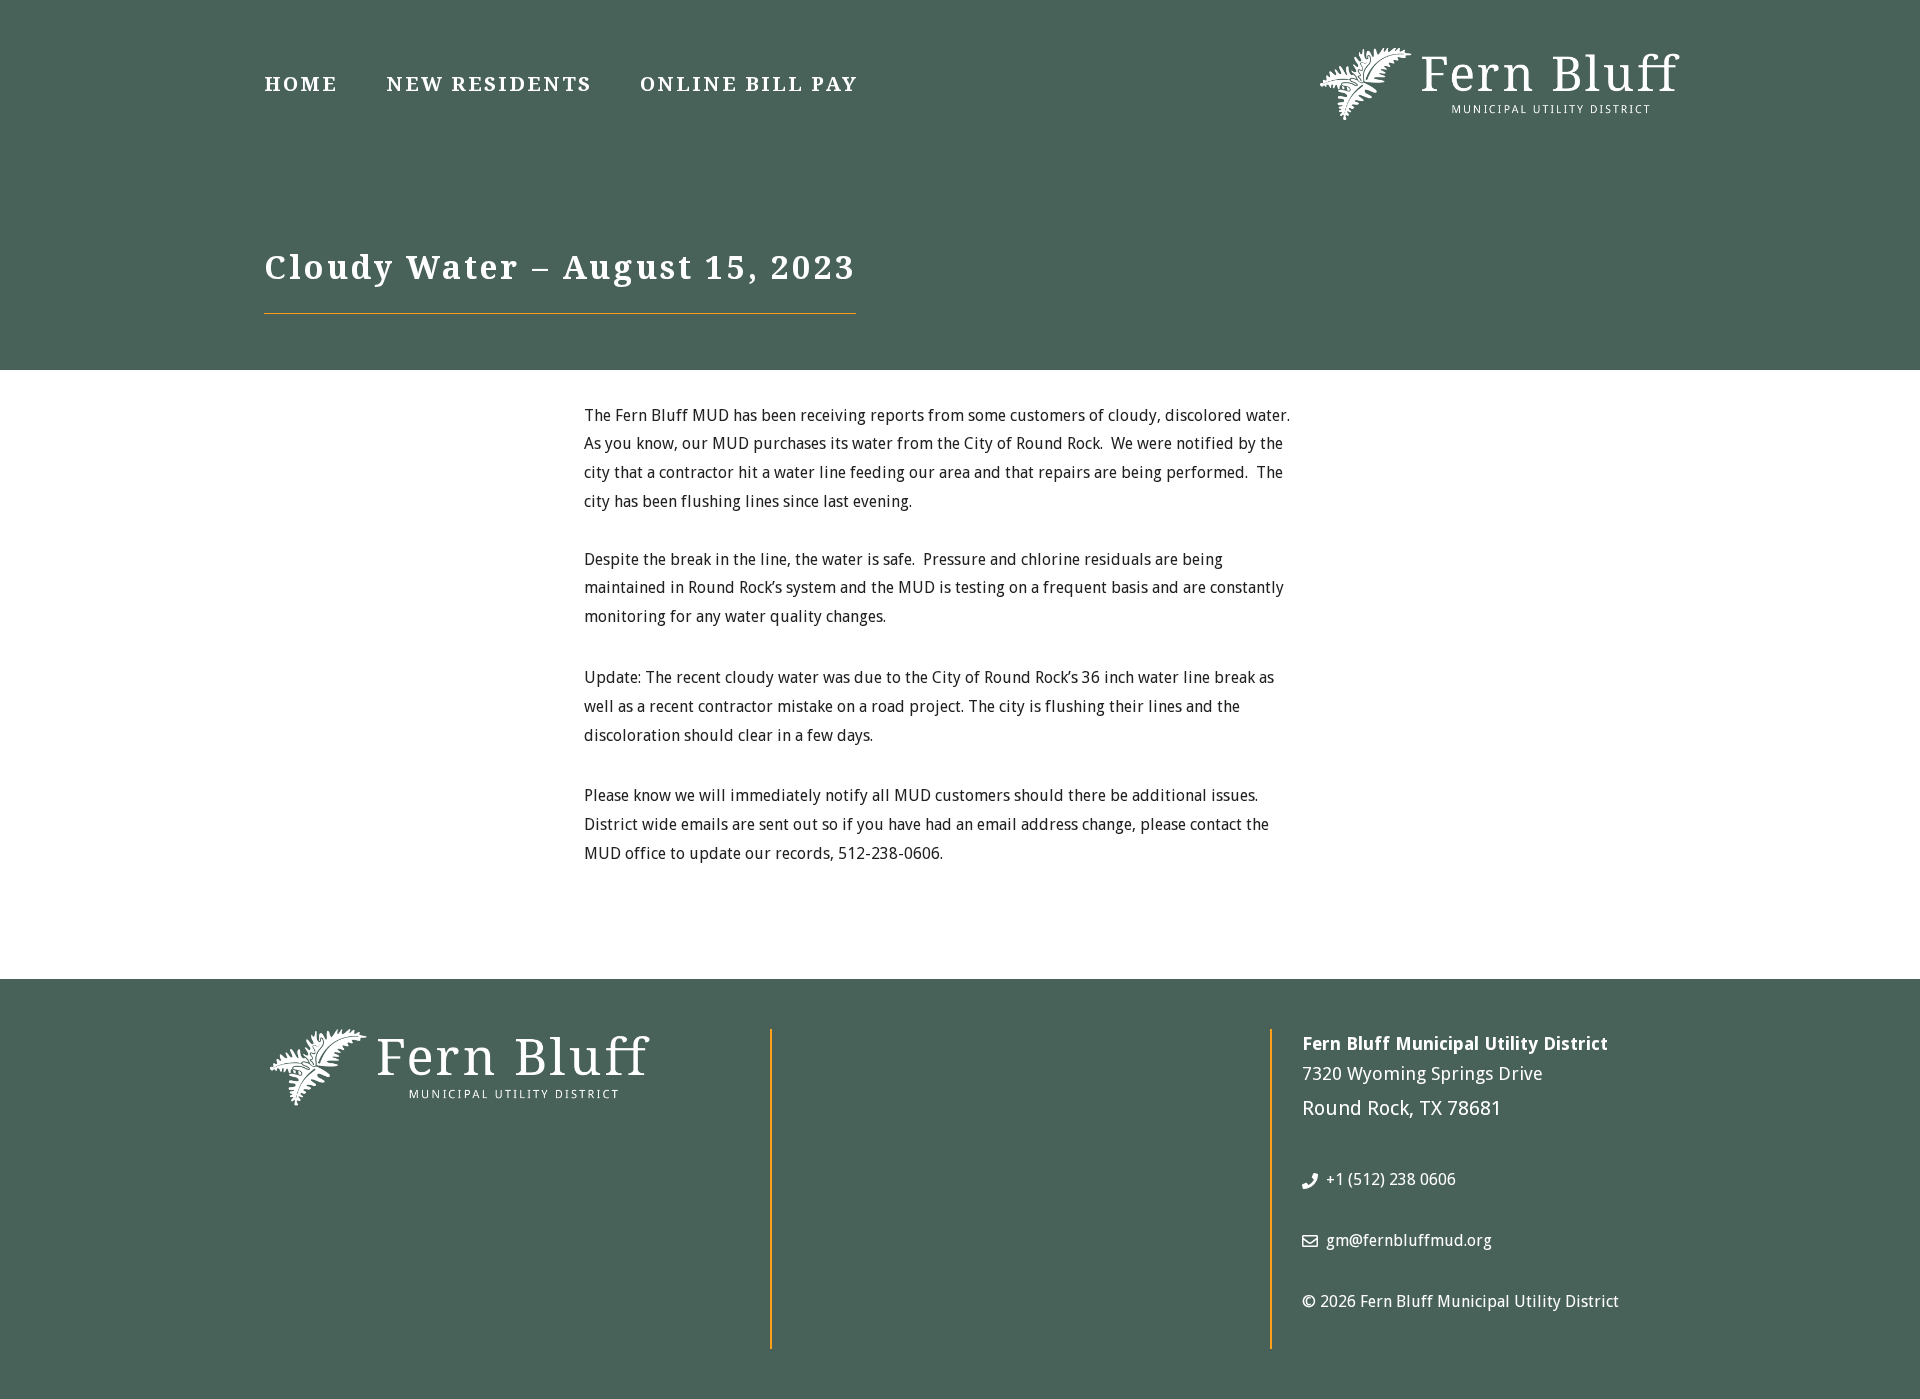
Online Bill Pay (749, 84)
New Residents (489, 84)
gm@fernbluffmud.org (1409, 1240)
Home (301, 84)
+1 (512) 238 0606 (1391, 1179)
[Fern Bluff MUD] (1500, 82)
